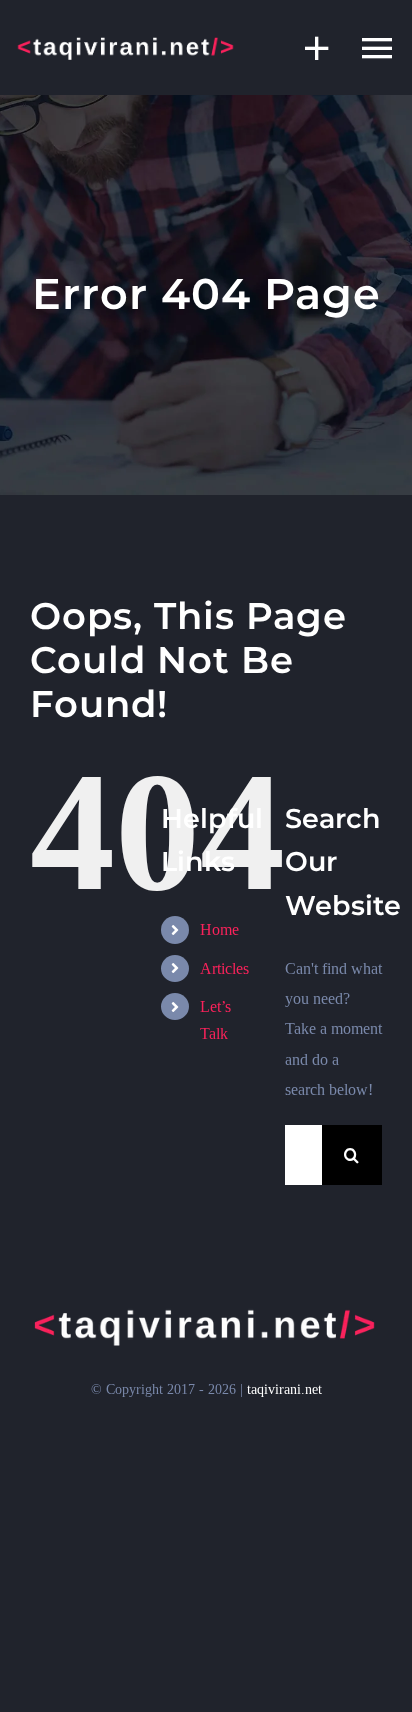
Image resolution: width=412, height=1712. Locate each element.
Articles (224, 968)
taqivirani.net (284, 1389)
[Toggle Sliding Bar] (307, 47)
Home (219, 929)
